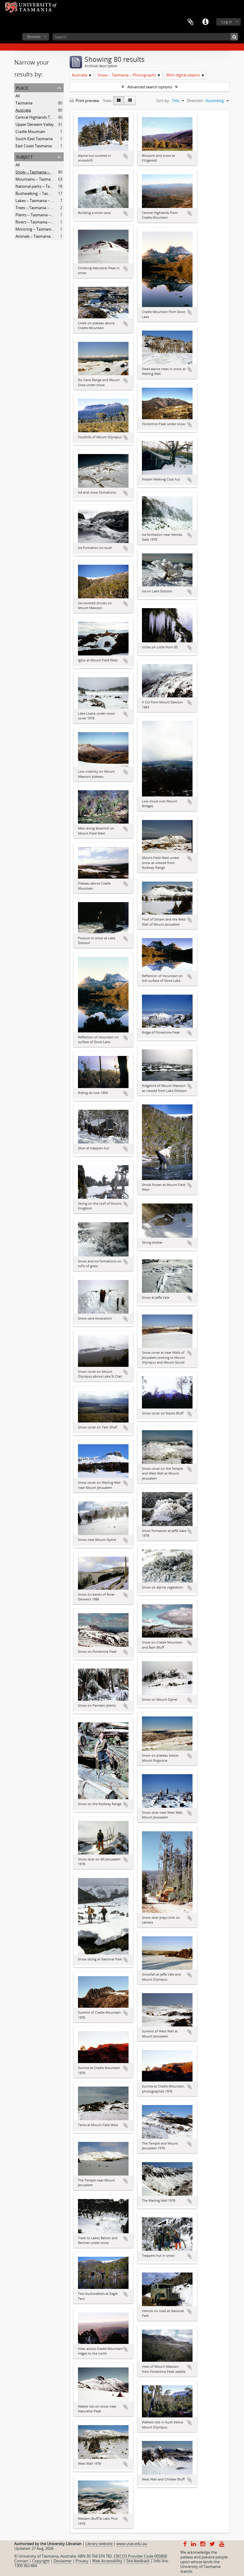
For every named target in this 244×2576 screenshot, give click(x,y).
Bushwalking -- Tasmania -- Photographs (51, 193)
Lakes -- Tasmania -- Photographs (45, 201)
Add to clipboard (126, 156)
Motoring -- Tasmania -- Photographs (48, 229)
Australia (23, 110)
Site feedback (138, 2561)
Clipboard (190, 22)
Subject (24, 156)
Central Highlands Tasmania (40, 117)
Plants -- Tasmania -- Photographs (45, 215)
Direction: (195, 101)
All (18, 96)
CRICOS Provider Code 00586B (140, 2556)
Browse (34, 37)
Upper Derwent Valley (35, 124)
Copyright (41, 2561)
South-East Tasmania (34, 139)
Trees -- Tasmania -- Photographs (44, 208)
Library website (99, 2544)
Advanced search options (150, 87)
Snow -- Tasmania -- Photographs (45, 172)
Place (22, 87)
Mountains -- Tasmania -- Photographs (49, 179)
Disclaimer (63, 2561)
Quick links (205, 22)
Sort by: (163, 101)
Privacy (82, 2561)
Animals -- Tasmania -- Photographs (47, 236)
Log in (227, 22)
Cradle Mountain (30, 132)
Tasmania (24, 103)
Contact (21, 2561)
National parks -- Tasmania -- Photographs (53, 186)
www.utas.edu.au (132, 2544)
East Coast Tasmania (34, 146)
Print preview (87, 101)
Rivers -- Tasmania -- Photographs (45, 222)
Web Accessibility (107, 2561)
